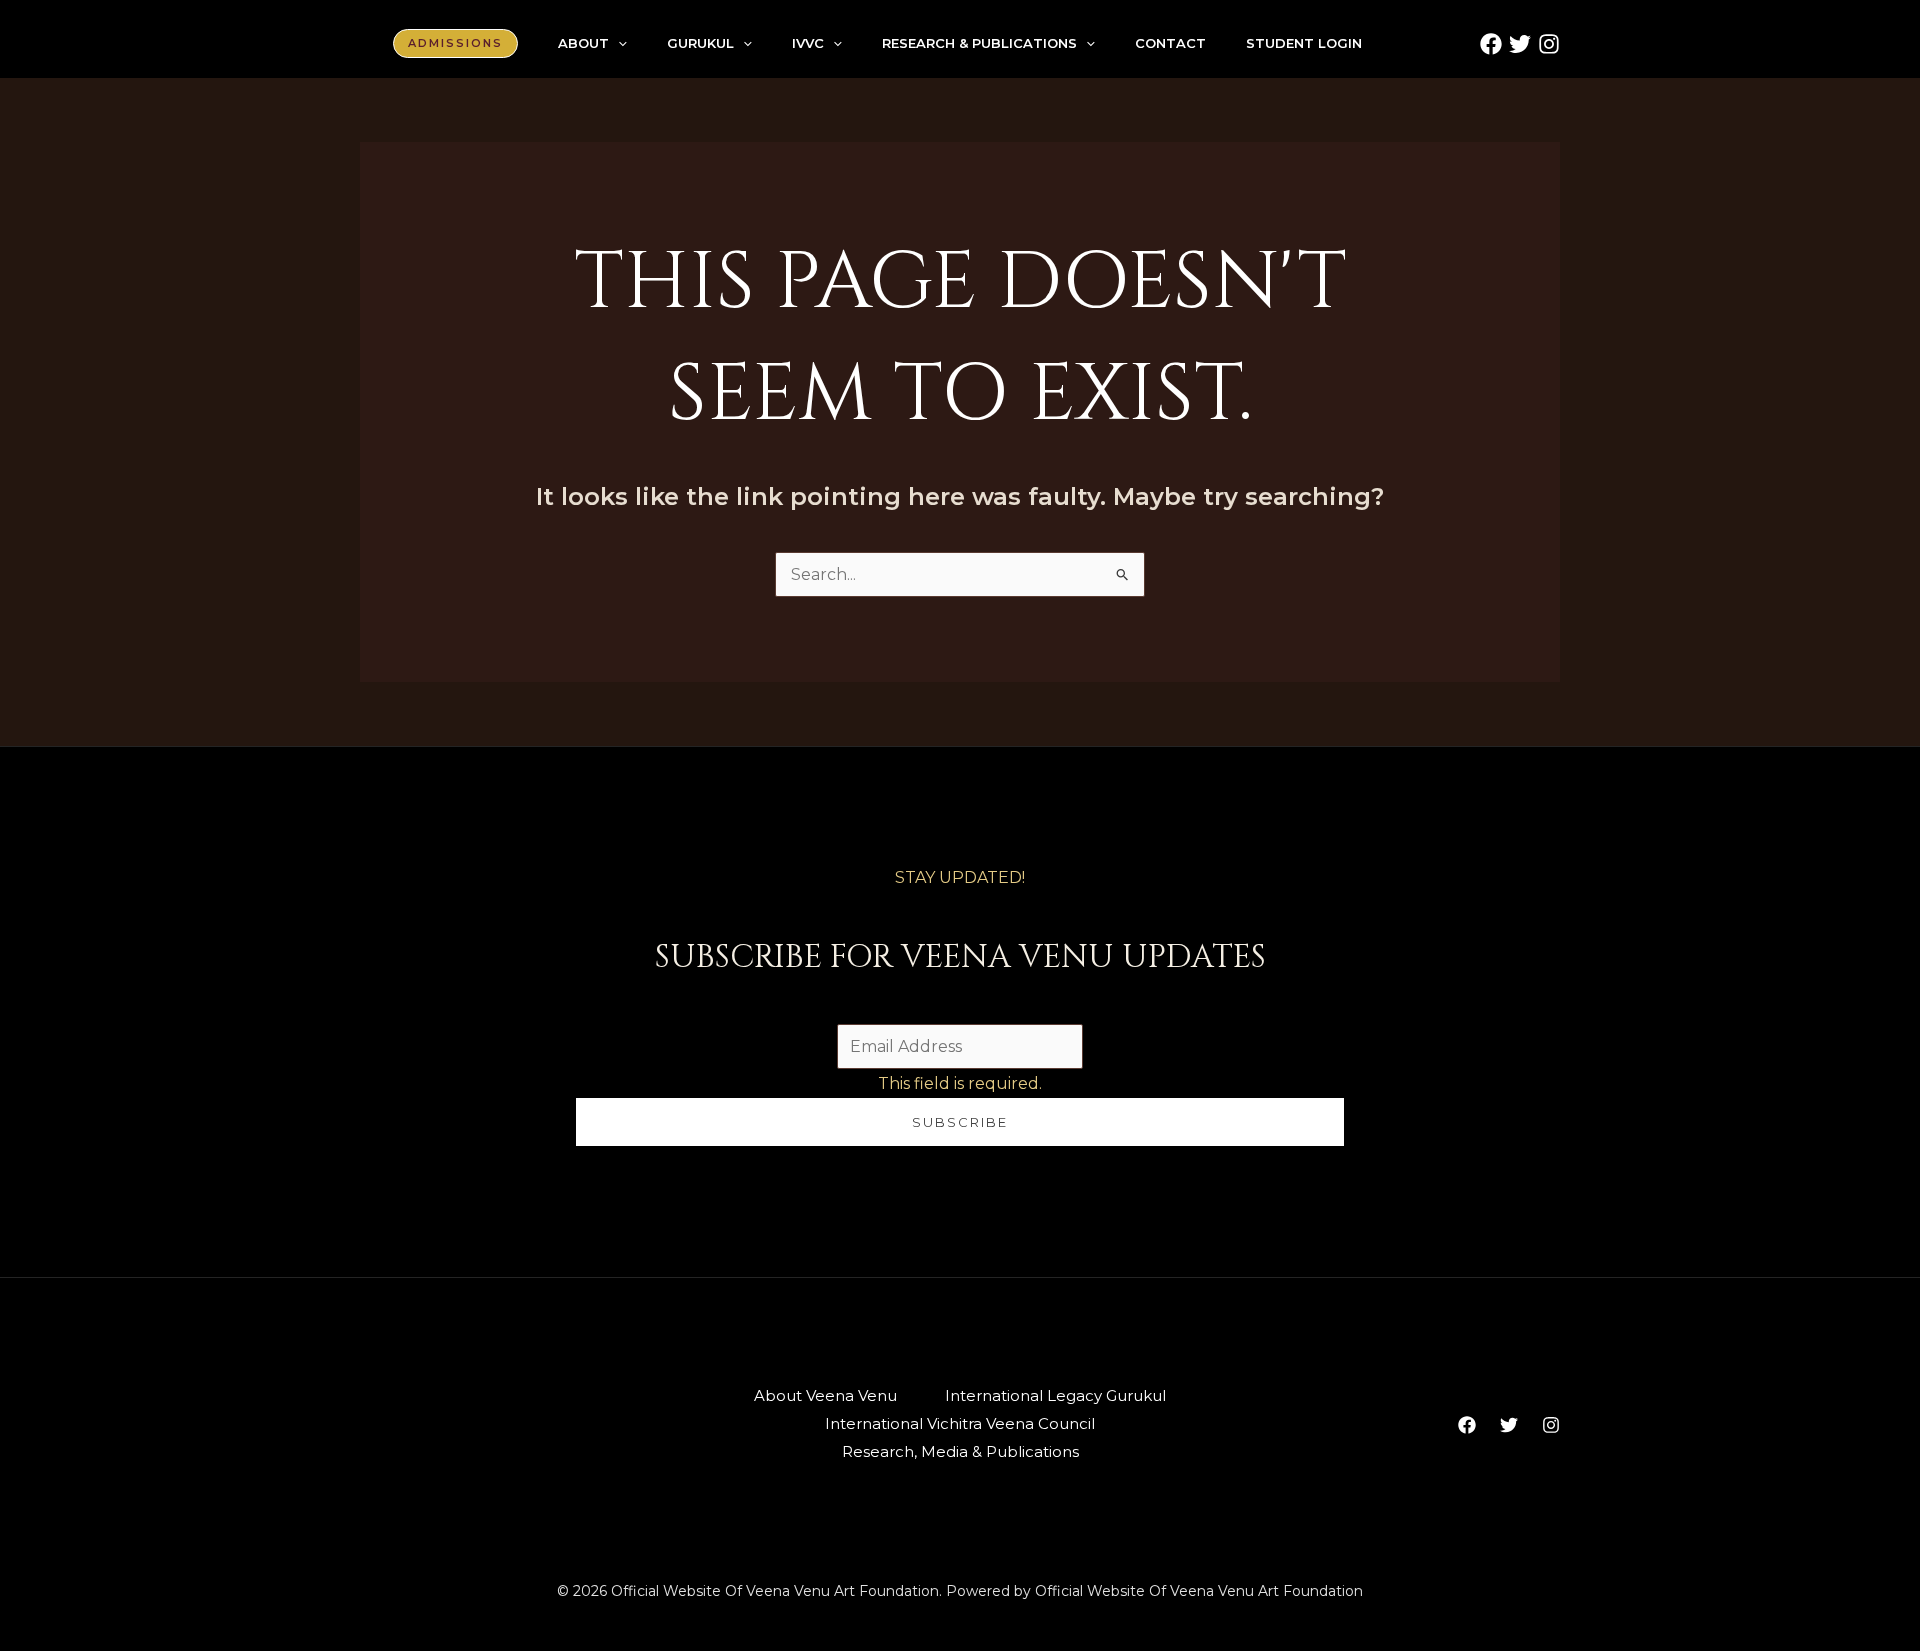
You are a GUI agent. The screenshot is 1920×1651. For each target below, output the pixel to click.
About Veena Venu (825, 1395)
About (583, 43)
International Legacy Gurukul (1055, 1395)
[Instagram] (1549, 44)
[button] (455, 43)
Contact (1170, 43)
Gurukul (700, 43)
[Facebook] (1491, 44)
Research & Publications (979, 43)
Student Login (1304, 43)
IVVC (808, 43)
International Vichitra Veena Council (960, 1423)
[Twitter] (1520, 44)
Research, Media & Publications (960, 1451)
